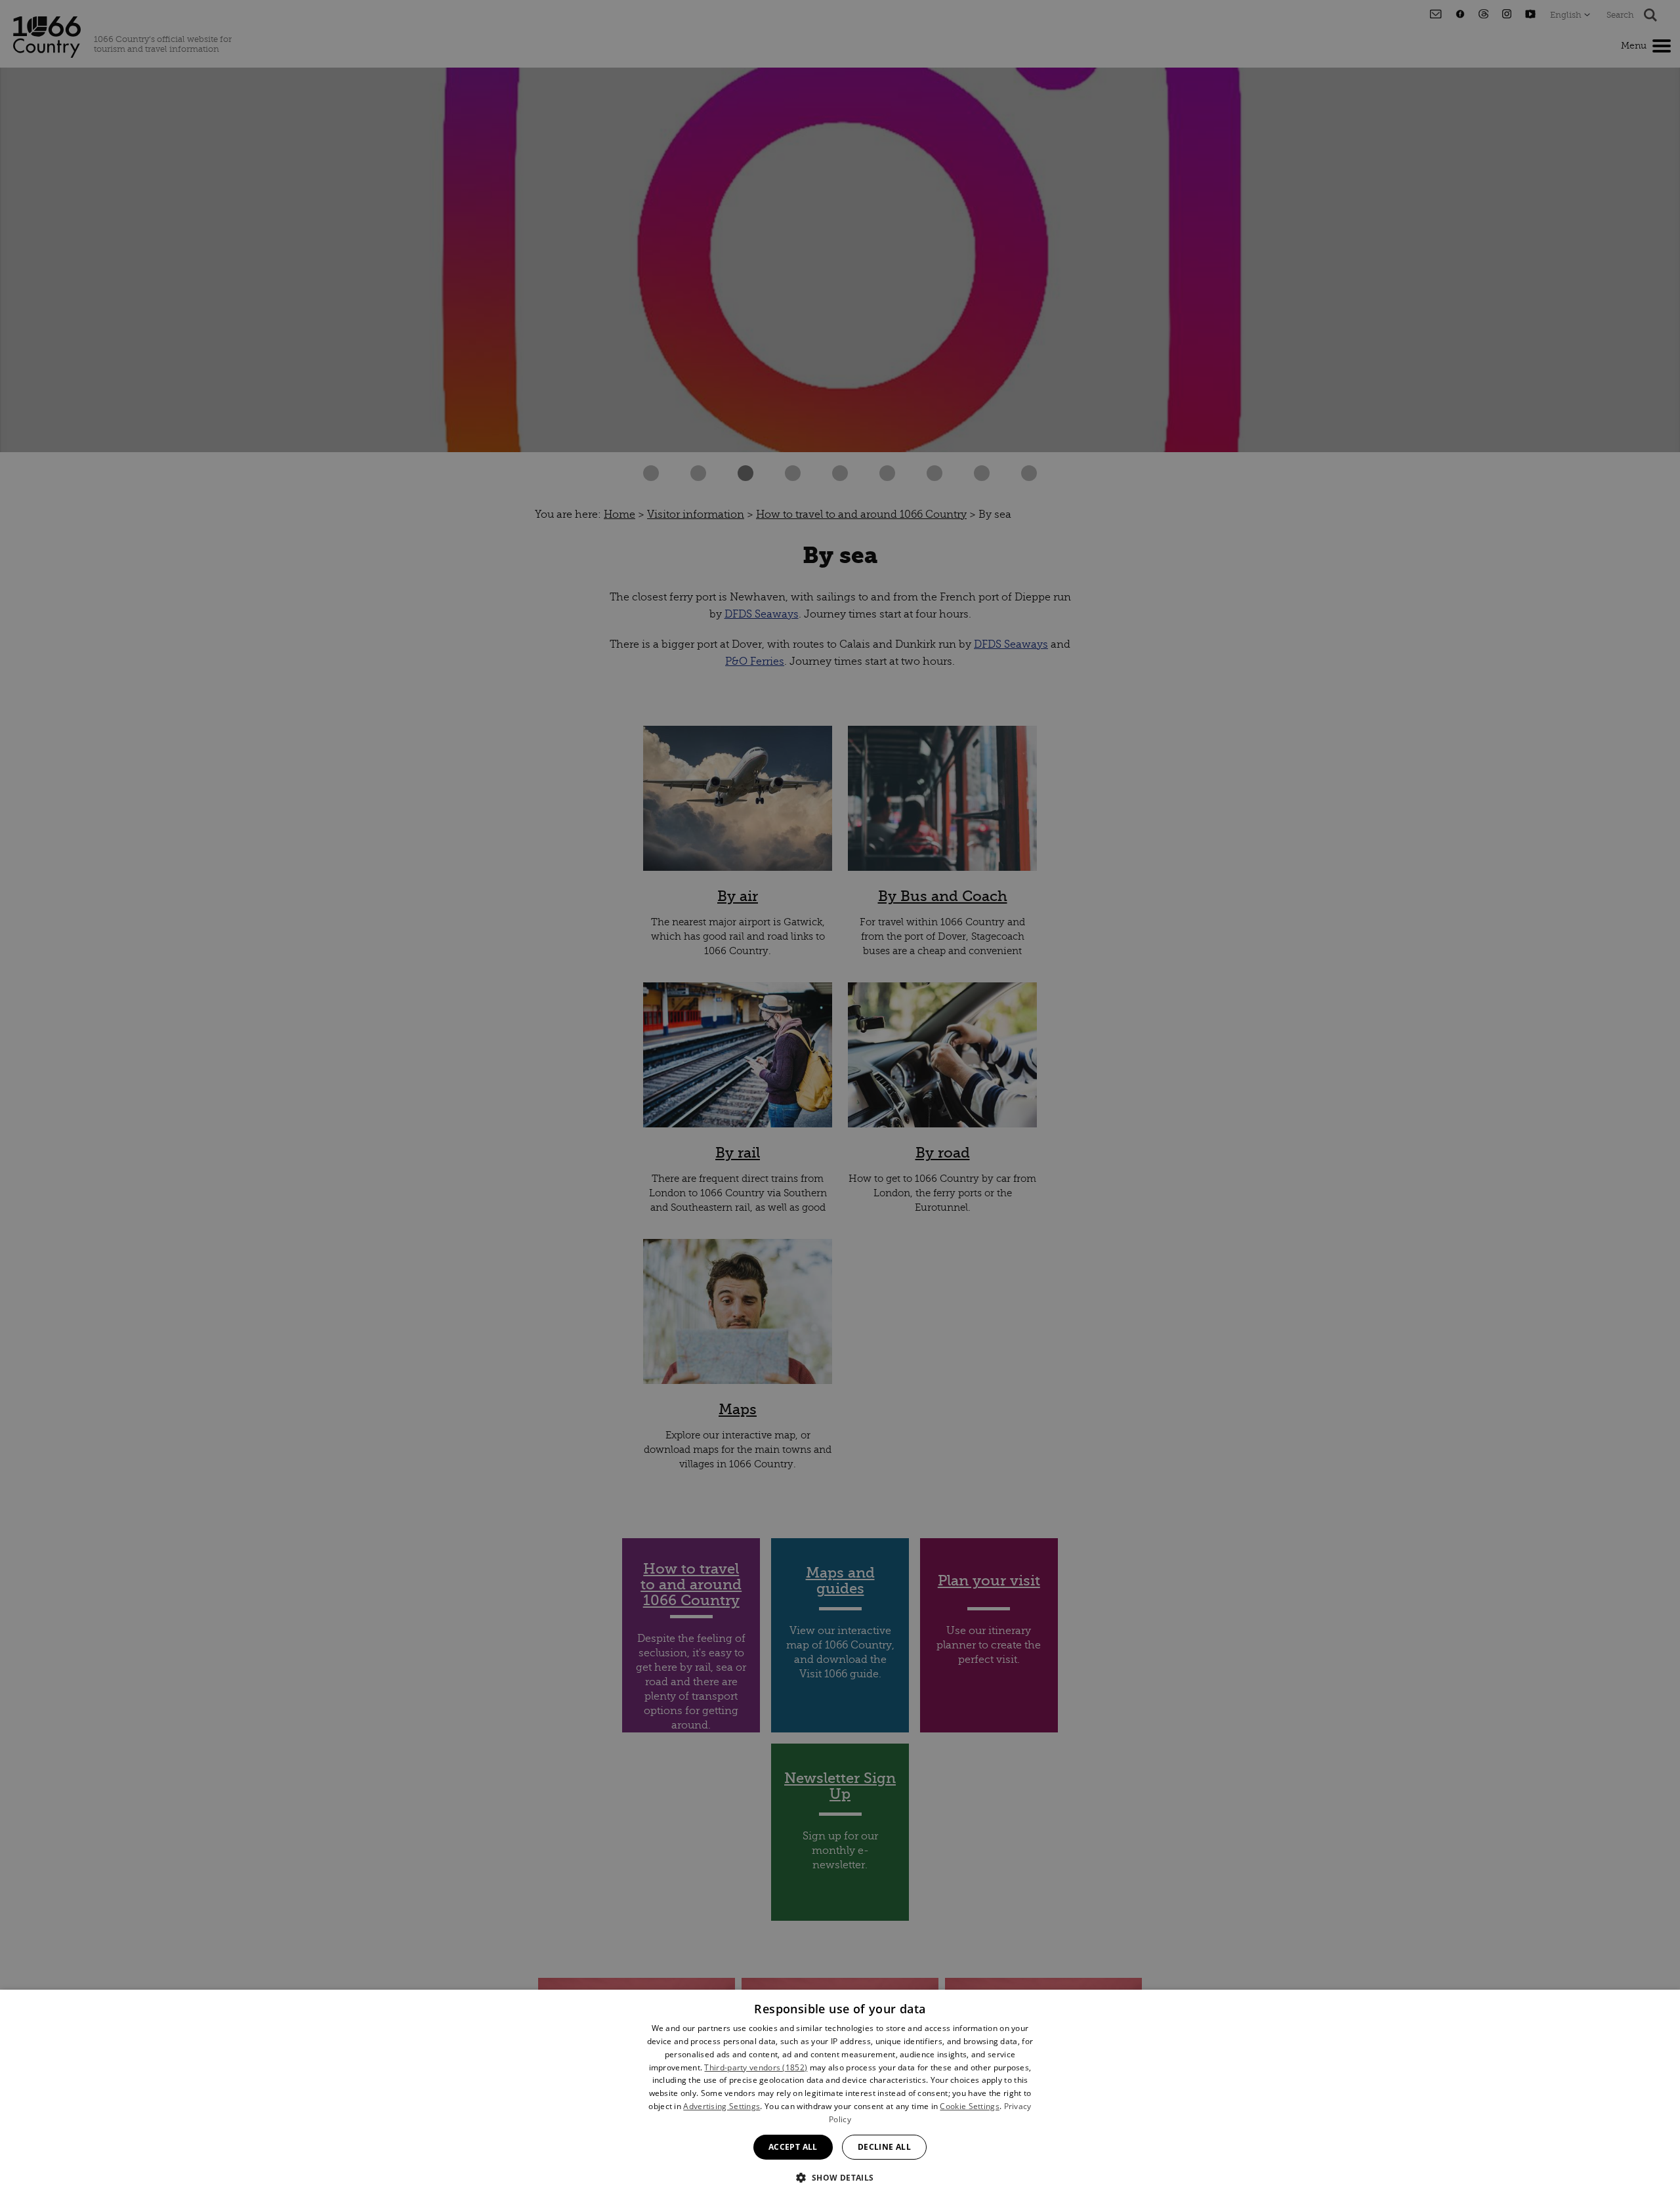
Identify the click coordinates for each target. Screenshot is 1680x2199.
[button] (840, 2176)
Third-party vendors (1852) (756, 2067)
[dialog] (840, 2094)
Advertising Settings (722, 2106)
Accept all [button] (793, 2147)
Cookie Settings (970, 2106)
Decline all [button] (884, 2147)
